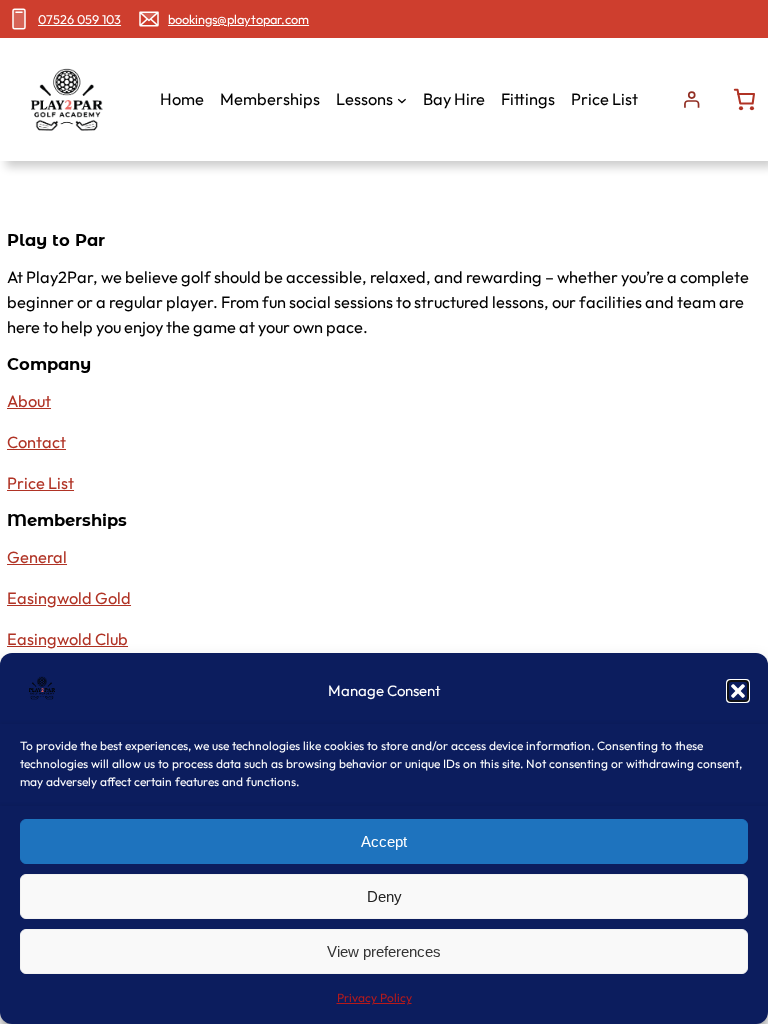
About (29, 401)
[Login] (691, 99)
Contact (36, 442)
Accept (384, 841)
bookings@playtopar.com (238, 19)
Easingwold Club (67, 639)
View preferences (384, 951)
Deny (384, 896)
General (37, 557)
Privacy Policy (374, 997)
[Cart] (744, 99)
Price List (40, 483)
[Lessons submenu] (402, 100)
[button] (738, 691)
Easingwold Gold (69, 598)
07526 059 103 (79, 19)
